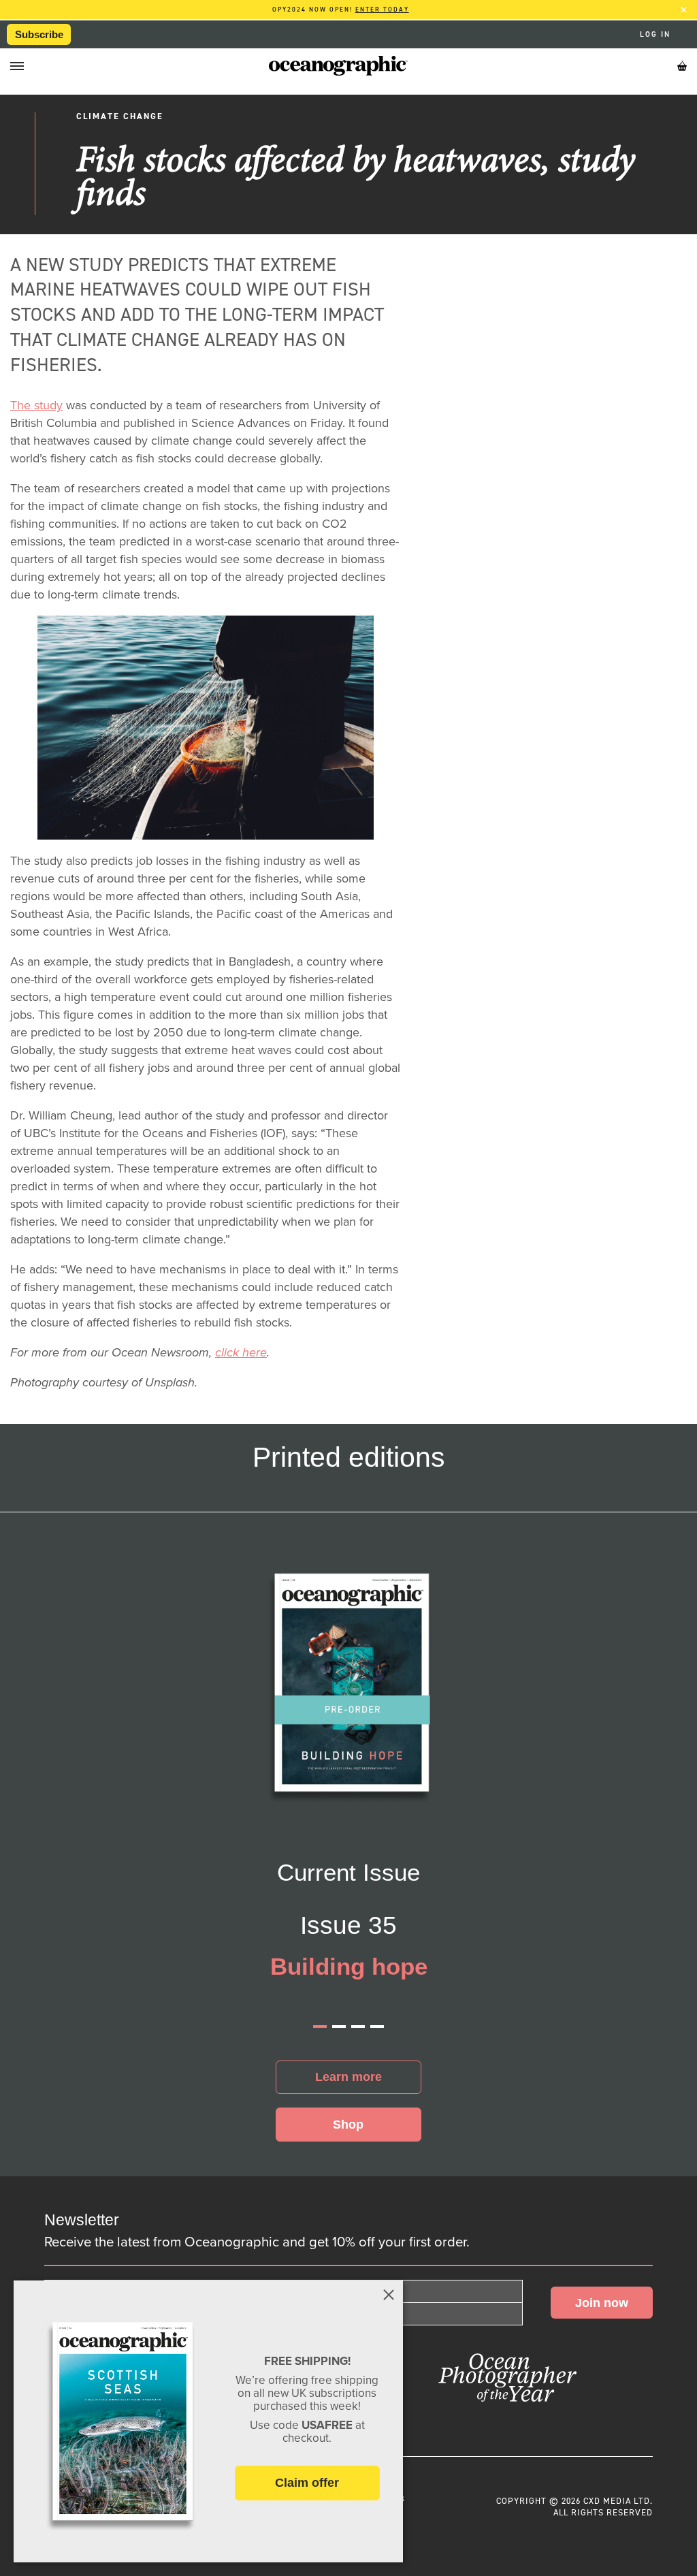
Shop (348, 2125)
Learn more (348, 2077)
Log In (657, 35)
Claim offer (307, 2483)
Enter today (382, 10)
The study (36, 405)
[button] (320, 2026)
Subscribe (39, 34)
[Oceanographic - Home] (338, 66)
